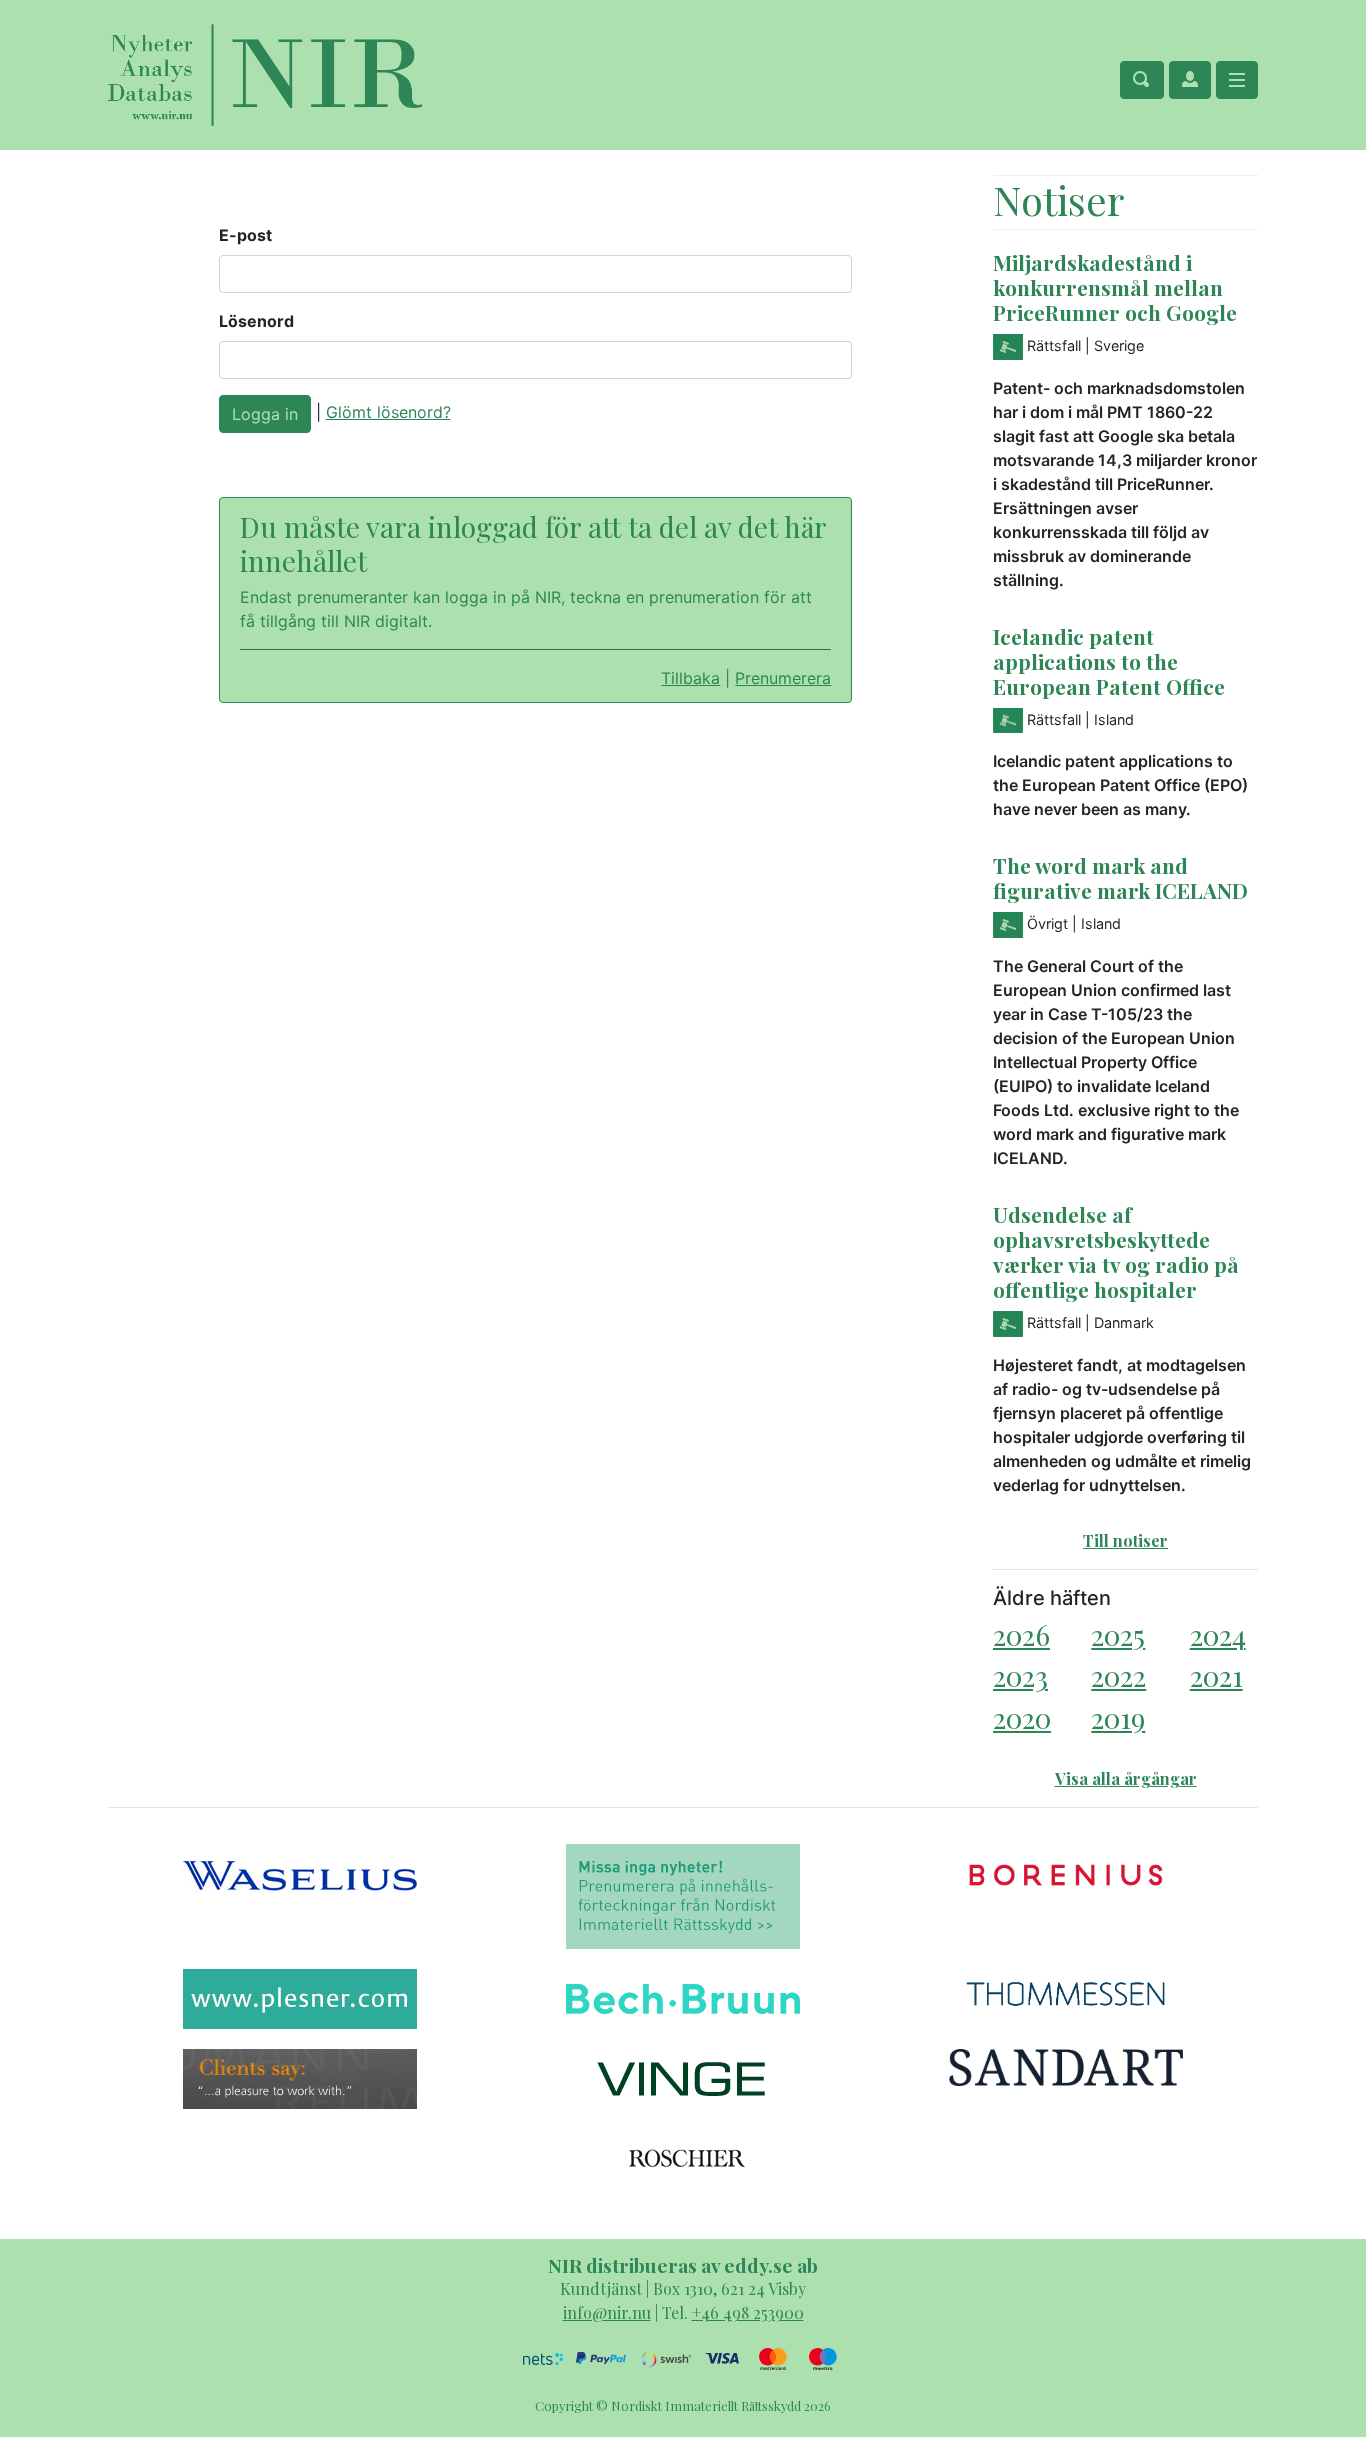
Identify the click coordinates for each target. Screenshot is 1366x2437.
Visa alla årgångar (1126, 1778)
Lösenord (256, 321)
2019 (1118, 1717)
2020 (1022, 1717)
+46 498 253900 (748, 2312)
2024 (1218, 1634)
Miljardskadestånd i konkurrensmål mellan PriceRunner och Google (1115, 287)
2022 (1118, 1675)
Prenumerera (783, 678)
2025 (1118, 1634)
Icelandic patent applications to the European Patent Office (1109, 661)
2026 (1021, 1634)
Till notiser (1125, 1540)
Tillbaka (690, 678)
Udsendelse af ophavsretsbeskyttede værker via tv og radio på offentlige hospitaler (1116, 1251)
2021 (1216, 1675)
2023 (1020, 1675)
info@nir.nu (607, 2312)
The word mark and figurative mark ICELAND (1120, 877)
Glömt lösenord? (388, 412)
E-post (245, 235)
